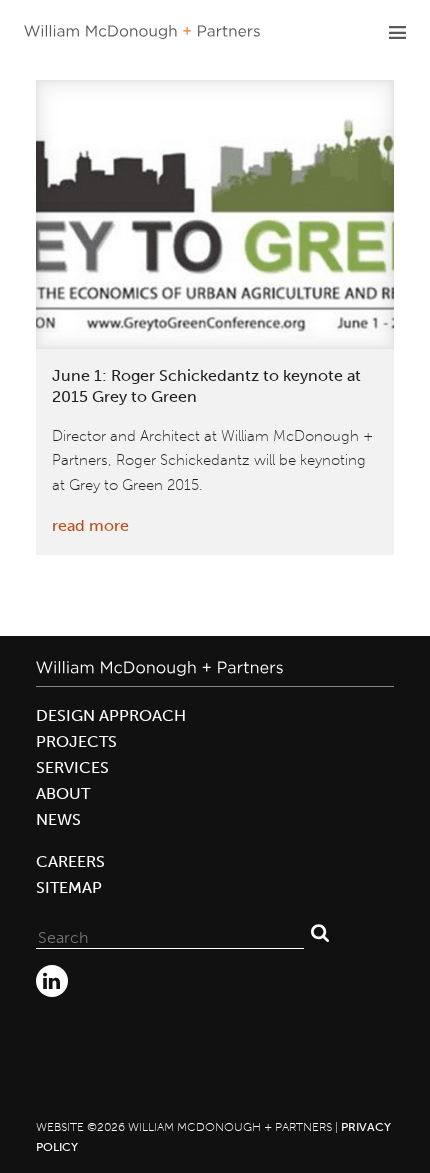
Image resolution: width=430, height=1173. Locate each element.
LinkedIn (52, 981)
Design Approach (111, 715)
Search (320, 933)
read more (90, 525)
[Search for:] (170, 933)
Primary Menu (397, 32)
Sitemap (69, 887)
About (63, 793)
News (58, 819)
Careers (70, 861)
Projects (76, 741)
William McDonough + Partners (142, 32)
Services (72, 767)
